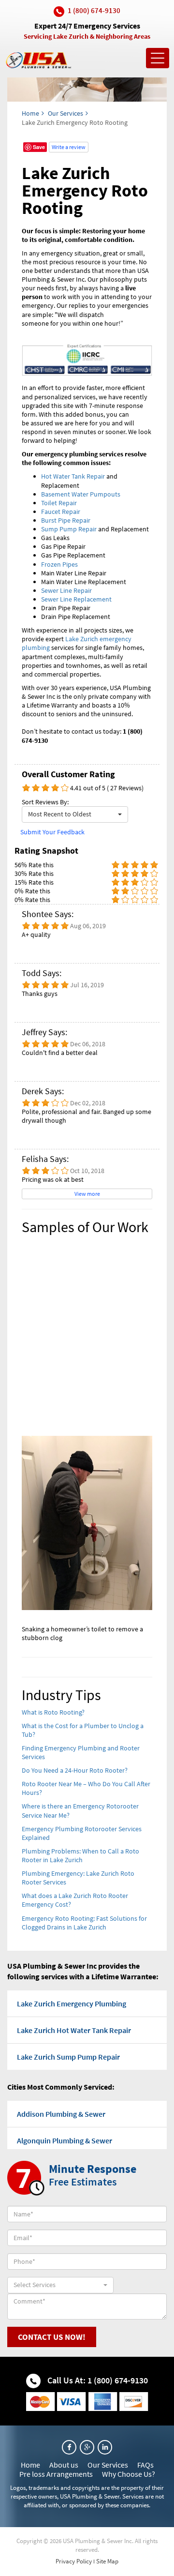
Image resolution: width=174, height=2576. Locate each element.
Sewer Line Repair (66, 590)
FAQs (145, 2465)
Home (30, 113)
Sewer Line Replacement (76, 599)
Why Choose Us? (129, 2474)
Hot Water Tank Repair (73, 476)
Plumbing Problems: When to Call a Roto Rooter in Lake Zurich (80, 1855)
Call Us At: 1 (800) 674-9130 (97, 2380)
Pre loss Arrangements (56, 2474)
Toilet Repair (59, 503)
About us (64, 2465)
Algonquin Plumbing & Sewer (65, 2140)
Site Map (107, 2561)
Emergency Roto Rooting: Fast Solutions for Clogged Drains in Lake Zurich (84, 1923)
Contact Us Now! (52, 2337)
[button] (75, 814)
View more (87, 1194)
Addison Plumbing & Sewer (61, 2114)
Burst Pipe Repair (66, 520)
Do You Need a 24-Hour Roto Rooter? (75, 1770)
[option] (87, 1443)
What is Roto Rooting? (53, 1712)
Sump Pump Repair (69, 529)
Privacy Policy (74, 2561)
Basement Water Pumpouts (81, 494)
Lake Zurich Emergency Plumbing (72, 2004)
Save (39, 147)
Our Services (65, 113)
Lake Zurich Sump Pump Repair (68, 2057)
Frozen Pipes (59, 564)
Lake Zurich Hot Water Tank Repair (74, 2030)
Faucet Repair (61, 512)
